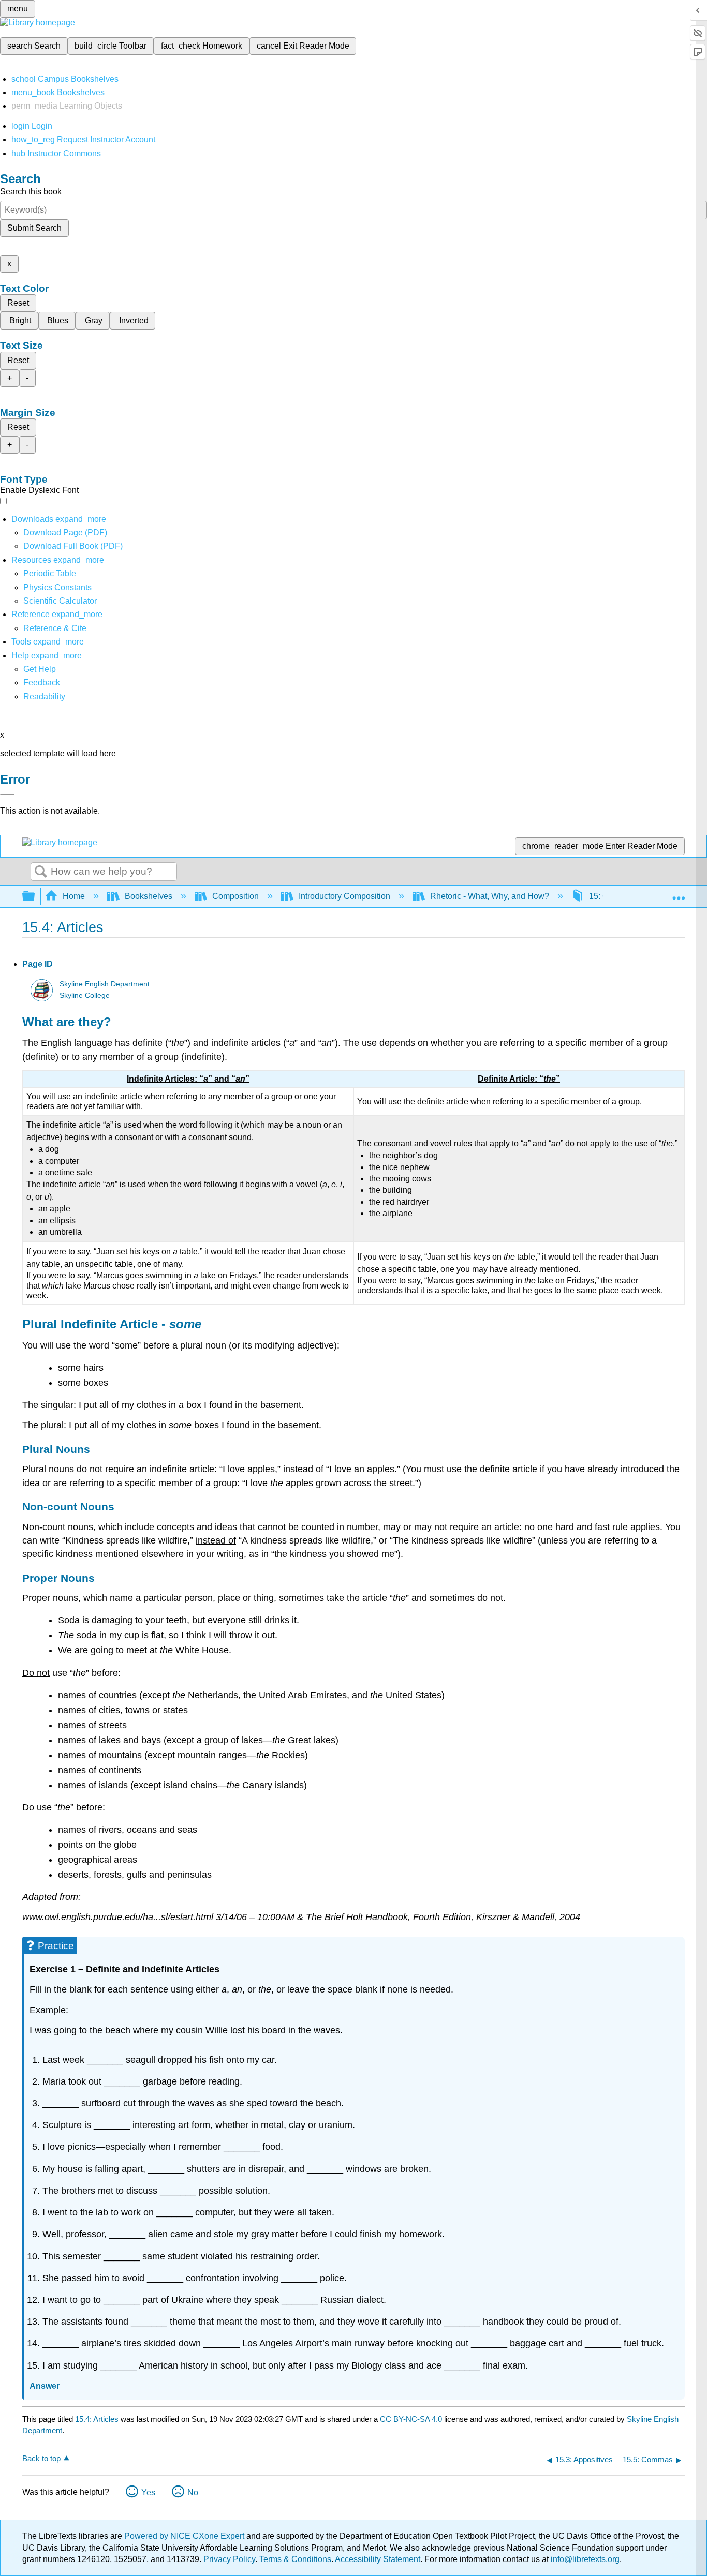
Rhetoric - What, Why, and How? (490, 896)
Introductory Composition (344, 896)
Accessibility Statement (378, 2559)
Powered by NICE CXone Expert (185, 2536)
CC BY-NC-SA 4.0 (411, 2419)
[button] (42, 683)
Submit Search (34, 228)
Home (74, 896)
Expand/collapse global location (679, 893)
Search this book (31, 192)
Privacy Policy (229, 2559)
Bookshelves (149, 896)
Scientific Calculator (60, 601)
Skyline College (85, 995)
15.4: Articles (97, 2419)
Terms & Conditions (295, 2559)
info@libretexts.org (584, 2559)
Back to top (41, 2458)
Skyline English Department (105, 984)
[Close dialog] (7, 795)
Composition (235, 896)
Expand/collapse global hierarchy (35, 897)
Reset (18, 303)
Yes (148, 2492)
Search (41, 872)
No (193, 2492)
